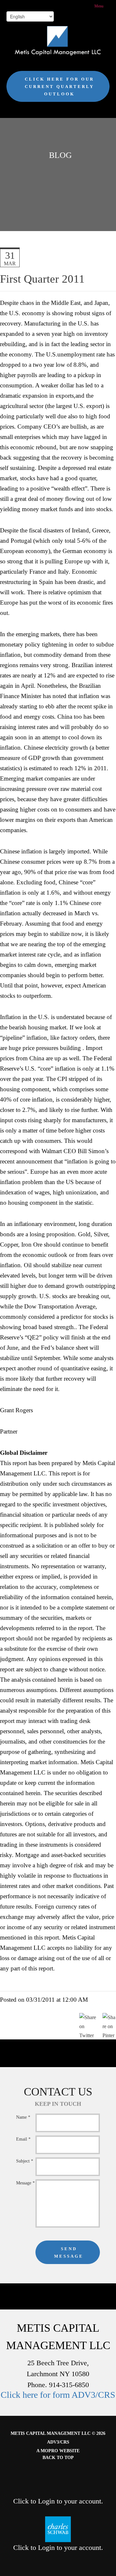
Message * (25, 2183)
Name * (23, 2117)
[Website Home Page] (58, 41)
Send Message (69, 2252)
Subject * (25, 2161)
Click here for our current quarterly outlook (59, 87)
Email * (23, 2139)
